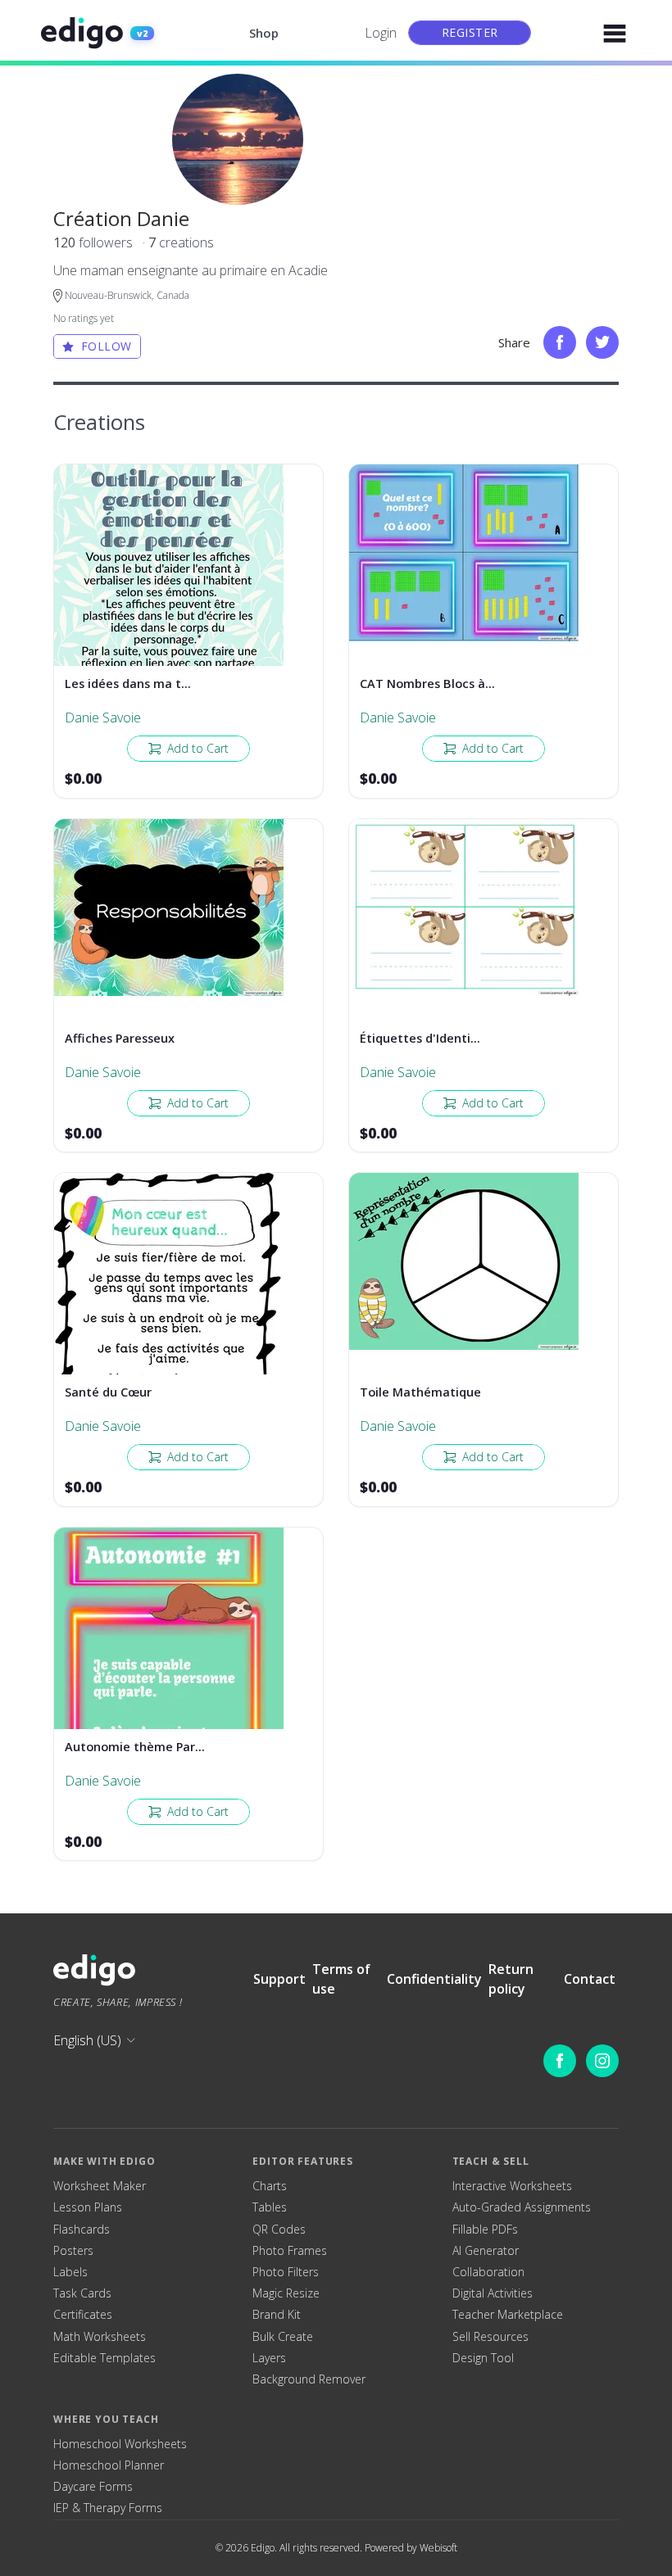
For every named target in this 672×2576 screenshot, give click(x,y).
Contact (590, 1979)
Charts (270, 2186)
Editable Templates (104, 2358)
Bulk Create (283, 2337)
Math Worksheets (100, 2337)
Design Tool (483, 2358)
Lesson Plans (88, 2207)
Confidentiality (434, 1979)
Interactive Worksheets (512, 2186)
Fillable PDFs (485, 2230)
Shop (264, 33)
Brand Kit (277, 2315)
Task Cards (82, 2293)
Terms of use (341, 1979)
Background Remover (309, 2379)
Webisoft (438, 2548)
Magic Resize (286, 2293)
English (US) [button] (87, 2040)
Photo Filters (286, 2272)
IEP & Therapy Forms (108, 2508)
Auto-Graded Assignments (522, 2207)
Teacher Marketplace (508, 2315)
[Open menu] (615, 33)
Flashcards (82, 2230)
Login (381, 33)
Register (470, 32)
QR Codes (279, 2230)
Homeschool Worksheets (120, 2444)
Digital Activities (493, 2293)
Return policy (511, 1979)
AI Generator (486, 2251)
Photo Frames (290, 2251)
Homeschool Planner (109, 2465)
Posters (73, 2251)
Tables (270, 2207)
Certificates (83, 2315)
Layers (269, 2358)
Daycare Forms (93, 2487)
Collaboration (488, 2272)
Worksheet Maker (100, 2186)
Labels (70, 2272)
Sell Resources (490, 2337)
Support (279, 1979)
